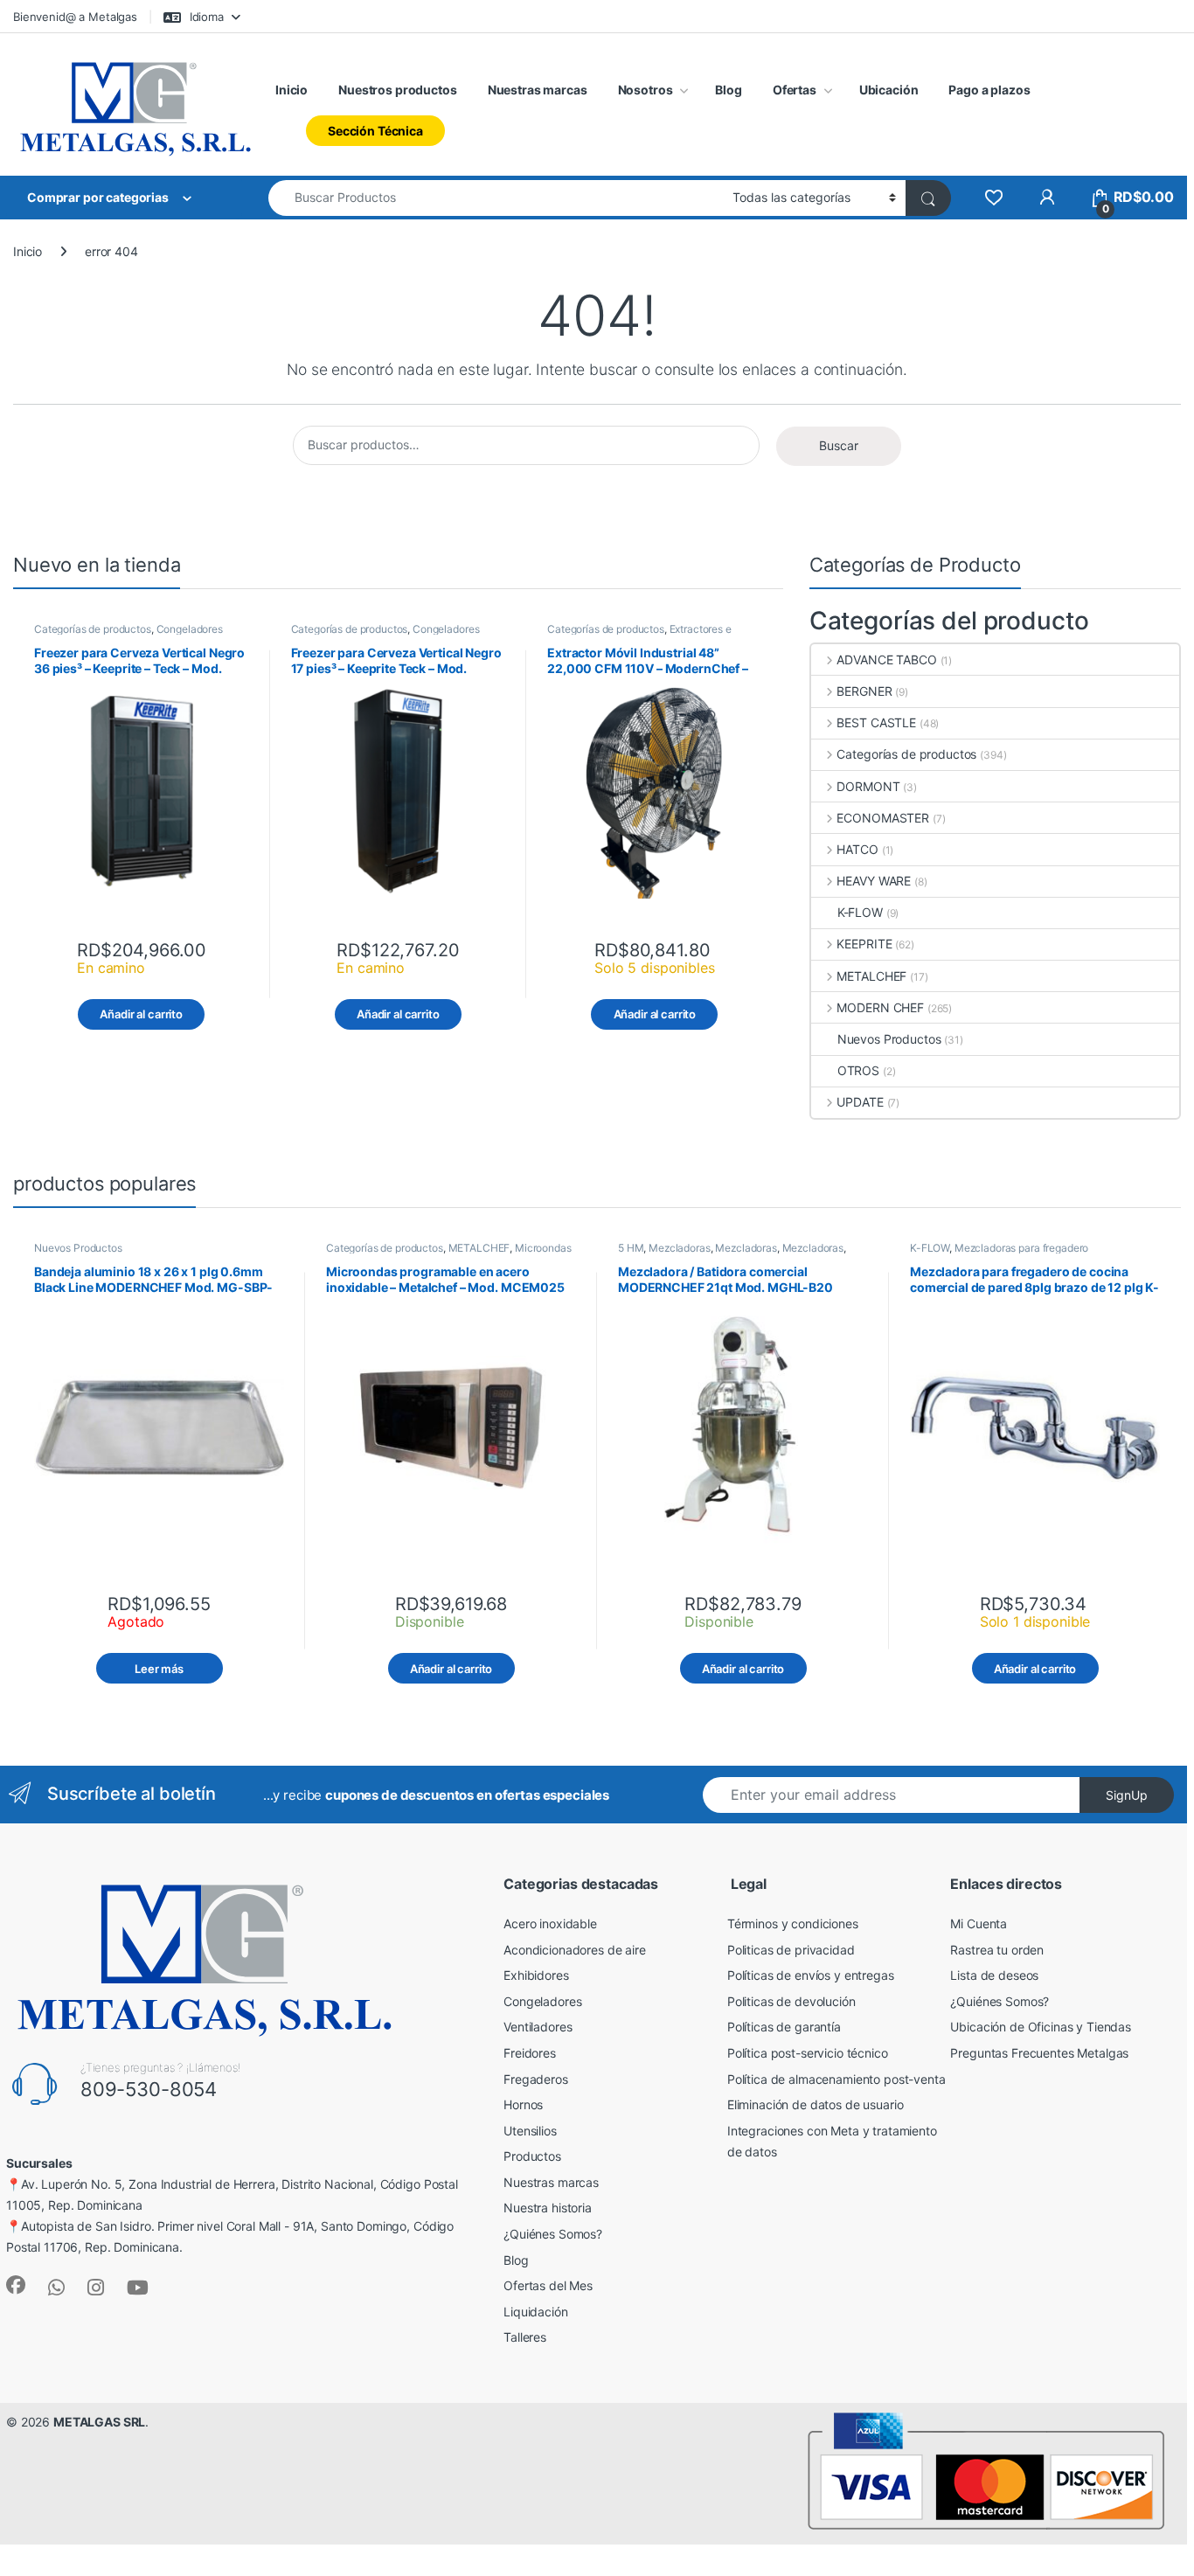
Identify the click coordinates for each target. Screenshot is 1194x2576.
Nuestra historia (548, 2208)
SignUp (1127, 1795)
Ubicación (889, 90)
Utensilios (530, 2131)
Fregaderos (536, 2079)
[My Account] (1047, 197)
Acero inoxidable (550, 1923)
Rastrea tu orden (997, 1950)
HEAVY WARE (874, 881)
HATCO (857, 849)
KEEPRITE (864, 944)
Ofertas (795, 90)
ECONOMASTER (882, 818)
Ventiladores (538, 2027)
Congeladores (542, 2001)
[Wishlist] (993, 197)
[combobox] (496, 198)
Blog (728, 90)
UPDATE (860, 1102)
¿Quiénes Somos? (553, 2234)
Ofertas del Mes (548, 2285)
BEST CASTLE (876, 722)
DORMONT (868, 786)
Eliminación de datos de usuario (816, 2104)
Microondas (543, 1248)
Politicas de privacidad (791, 1950)
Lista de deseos (994, 1975)
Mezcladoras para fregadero (1021, 1248)
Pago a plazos (989, 90)
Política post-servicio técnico (808, 2053)
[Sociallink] (16, 2285)
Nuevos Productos (889, 1039)
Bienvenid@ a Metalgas (75, 17)
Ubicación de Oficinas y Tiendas (1041, 2027)
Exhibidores (536, 1975)
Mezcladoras (679, 1248)
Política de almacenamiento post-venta (836, 2079)
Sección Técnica (375, 131)
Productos (532, 2156)
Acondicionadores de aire (575, 1950)
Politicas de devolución (791, 2001)
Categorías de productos (93, 629)
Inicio (292, 90)
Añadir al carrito (141, 1014)
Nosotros (646, 90)
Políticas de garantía (784, 2027)
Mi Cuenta (979, 1923)
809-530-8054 (149, 2089)
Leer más (159, 1669)
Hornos (523, 2104)
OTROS (858, 1070)
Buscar (839, 445)
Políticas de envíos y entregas (811, 1975)
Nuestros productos (397, 90)
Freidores (530, 2053)
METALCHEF (871, 976)
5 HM (631, 1248)
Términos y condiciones (793, 1923)
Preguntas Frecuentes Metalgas (1039, 2053)
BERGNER (864, 691)
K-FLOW (860, 912)
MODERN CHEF (880, 1007)
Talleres (525, 2337)
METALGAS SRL (99, 2422)
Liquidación (535, 2312)
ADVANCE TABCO (886, 660)
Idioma (205, 17)
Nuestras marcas (538, 90)
